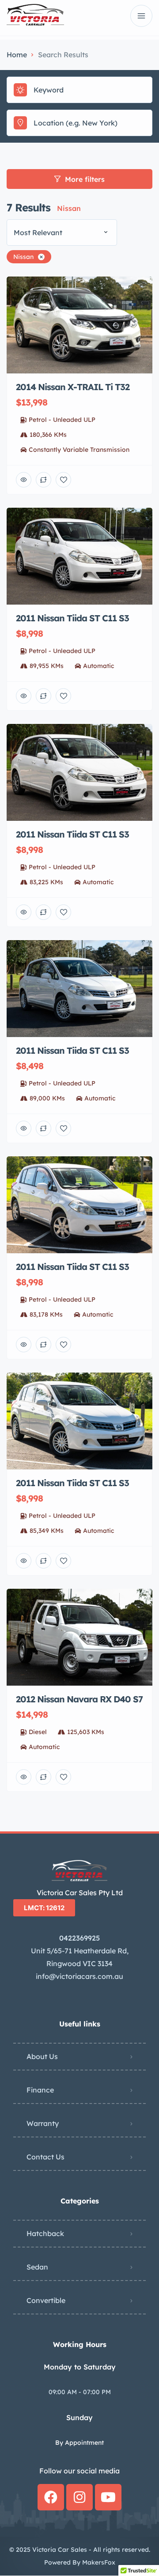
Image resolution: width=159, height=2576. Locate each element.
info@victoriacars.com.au (79, 1976)
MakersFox (99, 2562)
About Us (42, 2056)
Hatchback (45, 2233)
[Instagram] (79, 2497)
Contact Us (45, 2157)
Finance (40, 2090)
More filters (85, 179)
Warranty (43, 2123)
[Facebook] (51, 2497)
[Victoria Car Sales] (35, 16)
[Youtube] (108, 2497)
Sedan (37, 2267)
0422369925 (79, 1938)
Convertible (46, 2300)
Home (17, 55)
